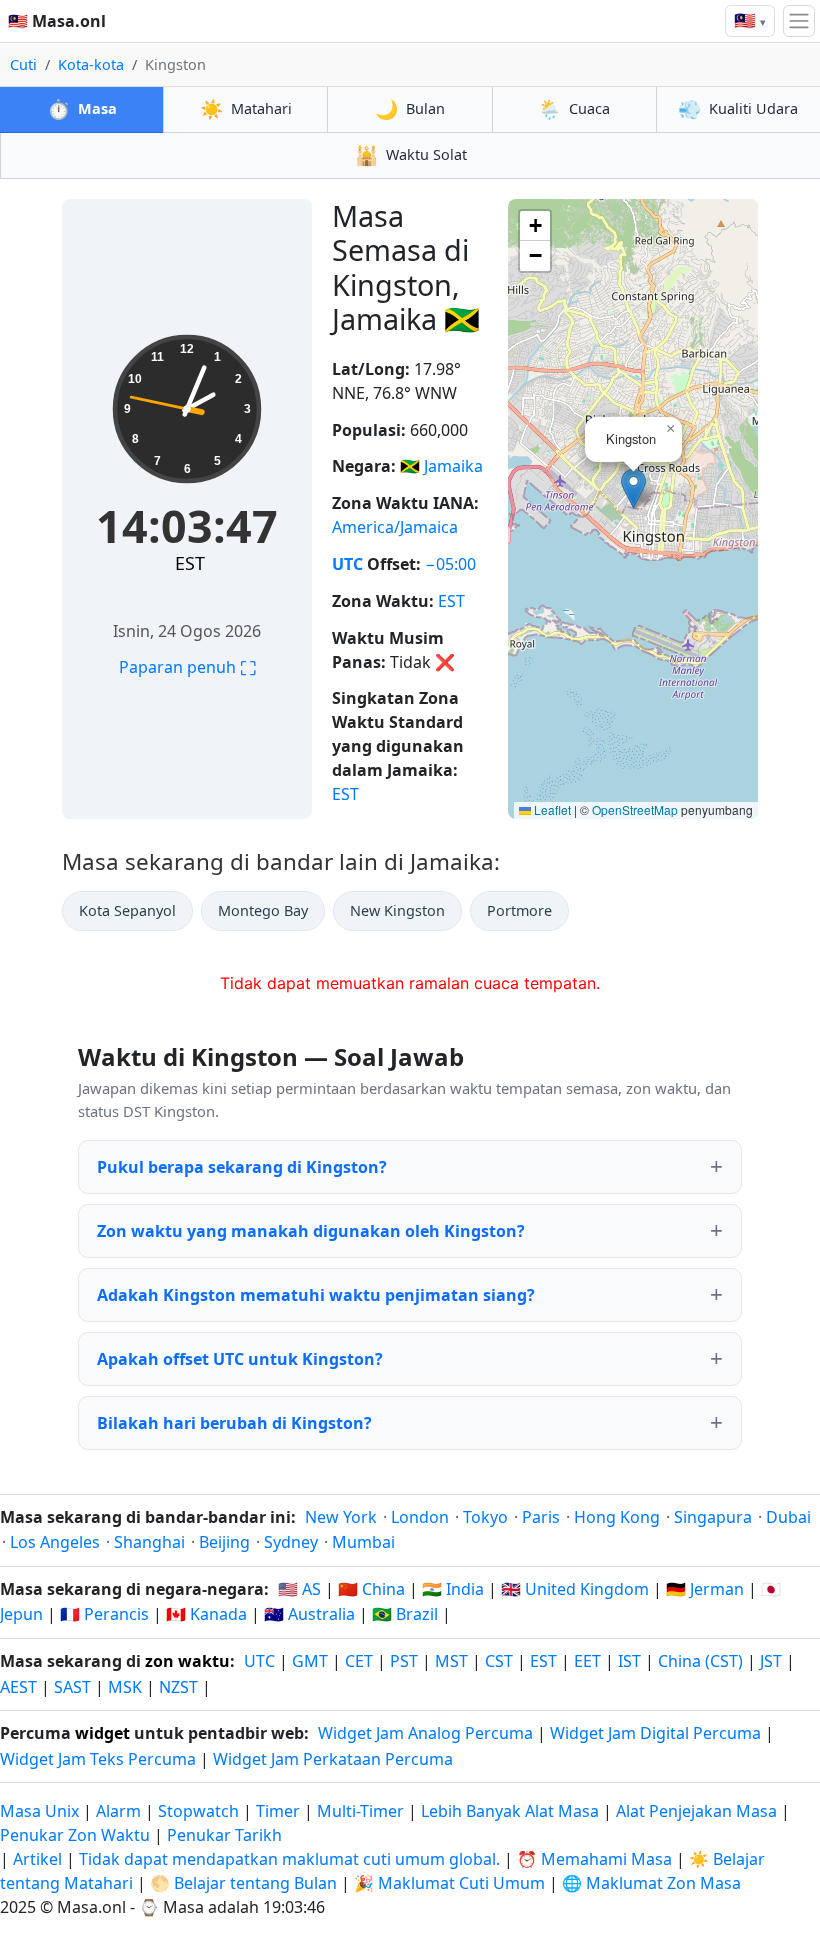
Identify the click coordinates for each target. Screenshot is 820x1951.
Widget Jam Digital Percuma (655, 1733)
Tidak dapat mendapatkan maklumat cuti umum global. (289, 1859)
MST (451, 1661)
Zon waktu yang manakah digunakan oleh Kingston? (311, 1231)
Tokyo (485, 1517)
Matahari (246, 108)
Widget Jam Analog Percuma (425, 1733)
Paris (541, 1517)
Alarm (118, 1811)
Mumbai (363, 1542)
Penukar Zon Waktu (77, 1835)
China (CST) (700, 1661)
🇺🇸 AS (299, 1589)
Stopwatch (198, 1811)
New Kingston (397, 910)
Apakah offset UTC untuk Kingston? (240, 1359)
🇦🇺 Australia (309, 1614)
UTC (347, 564)
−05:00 (450, 564)
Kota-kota (91, 64)
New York (341, 1517)
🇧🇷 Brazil (405, 1614)
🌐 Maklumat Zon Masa (651, 1883)
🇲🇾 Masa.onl (57, 21)
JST (771, 1661)
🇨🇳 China (371, 1589)
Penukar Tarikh (224, 1835)
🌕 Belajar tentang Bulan (243, 1883)
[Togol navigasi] (799, 21)
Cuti (23, 64)
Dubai (788, 1517)
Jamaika (453, 466)
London (420, 1517)
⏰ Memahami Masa (594, 1859)
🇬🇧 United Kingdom (575, 1589)
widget (102, 1733)
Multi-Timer (360, 1811)
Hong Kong (617, 1517)
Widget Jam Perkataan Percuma (333, 1759)
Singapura (713, 1517)
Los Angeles (55, 1542)
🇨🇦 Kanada (206, 1614)
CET (359, 1661)
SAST (72, 1687)
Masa (82, 108)
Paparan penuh (187, 667)
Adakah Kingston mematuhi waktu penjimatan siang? (316, 1295)
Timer (278, 1811)
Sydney (291, 1542)
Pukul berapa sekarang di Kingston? (242, 1167)
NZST (178, 1687)
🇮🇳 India (453, 1589)
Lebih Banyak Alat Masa (512, 1811)
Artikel (37, 1859)
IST (629, 1661)
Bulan (410, 108)
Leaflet (551, 809)
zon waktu (187, 1661)
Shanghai (149, 1542)
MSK (125, 1687)
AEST (18, 1687)
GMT (310, 1661)
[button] (633, 488)
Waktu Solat (411, 154)
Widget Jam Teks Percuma (98, 1759)
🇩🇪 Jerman (705, 1589)
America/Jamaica (395, 527)
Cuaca (574, 108)
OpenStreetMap (635, 809)
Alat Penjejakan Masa (698, 1811)
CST (499, 1661)
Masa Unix (39, 1811)
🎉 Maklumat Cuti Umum (449, 1883)
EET (587, 1661)
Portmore (519, 910)
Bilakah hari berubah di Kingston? (234, 1423)
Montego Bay (263, 910)
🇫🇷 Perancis (104, 1614)
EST (190, 563)
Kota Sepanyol (127, 910)
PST (404, 1661)
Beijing (224, 1542)
